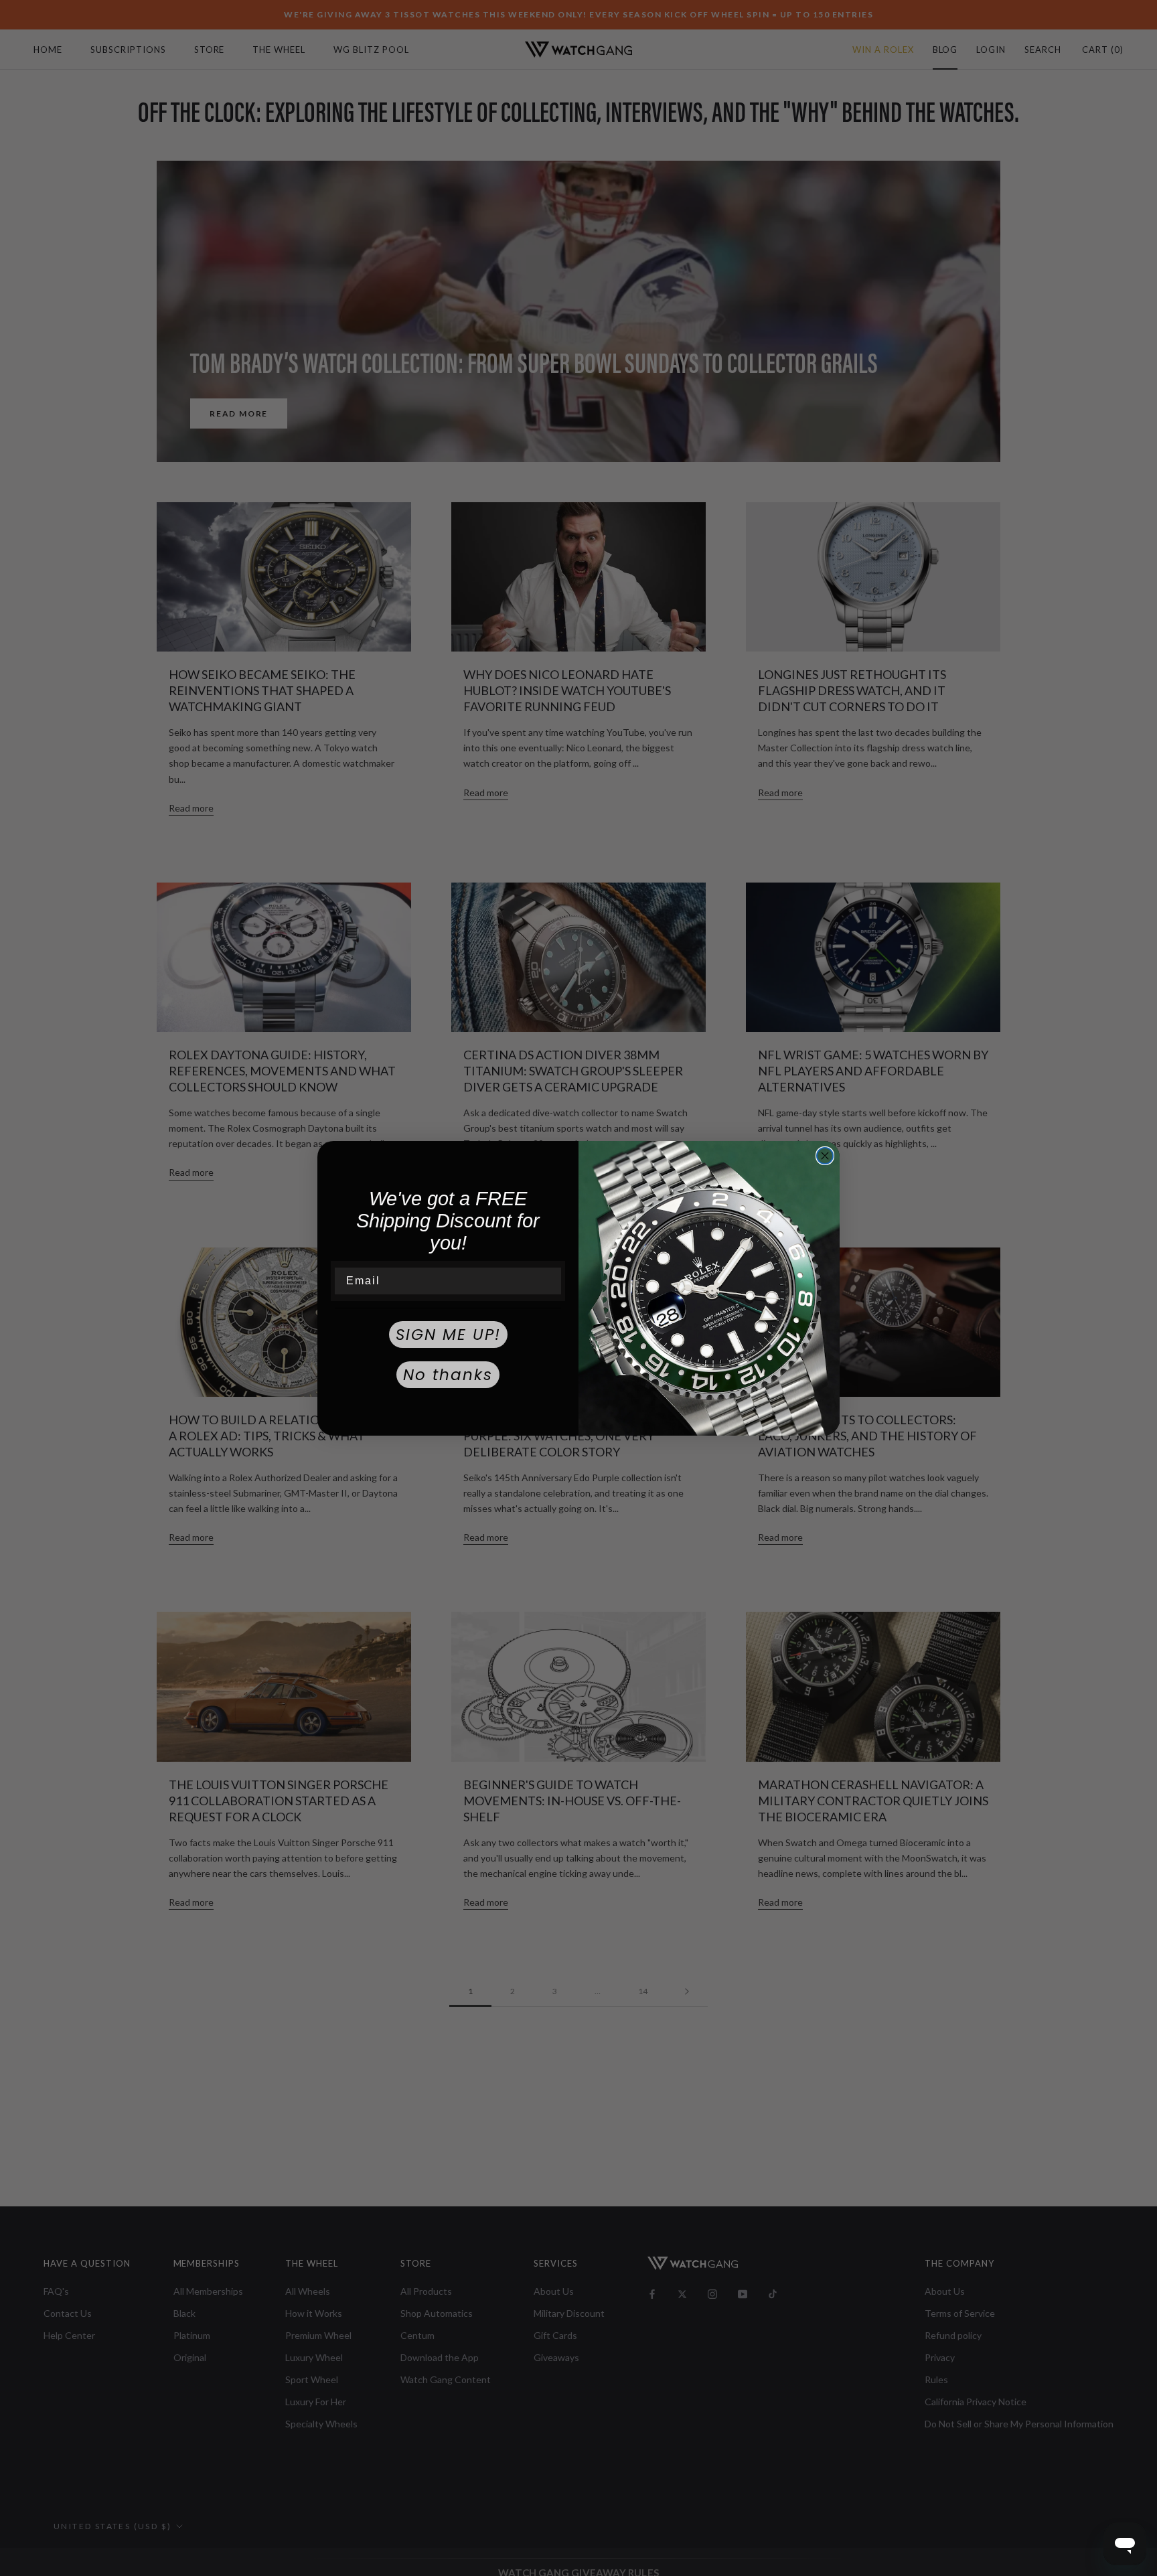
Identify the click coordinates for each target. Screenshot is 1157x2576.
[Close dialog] (825, 1156)
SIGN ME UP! (448, 1335)
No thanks (448, 1375)
